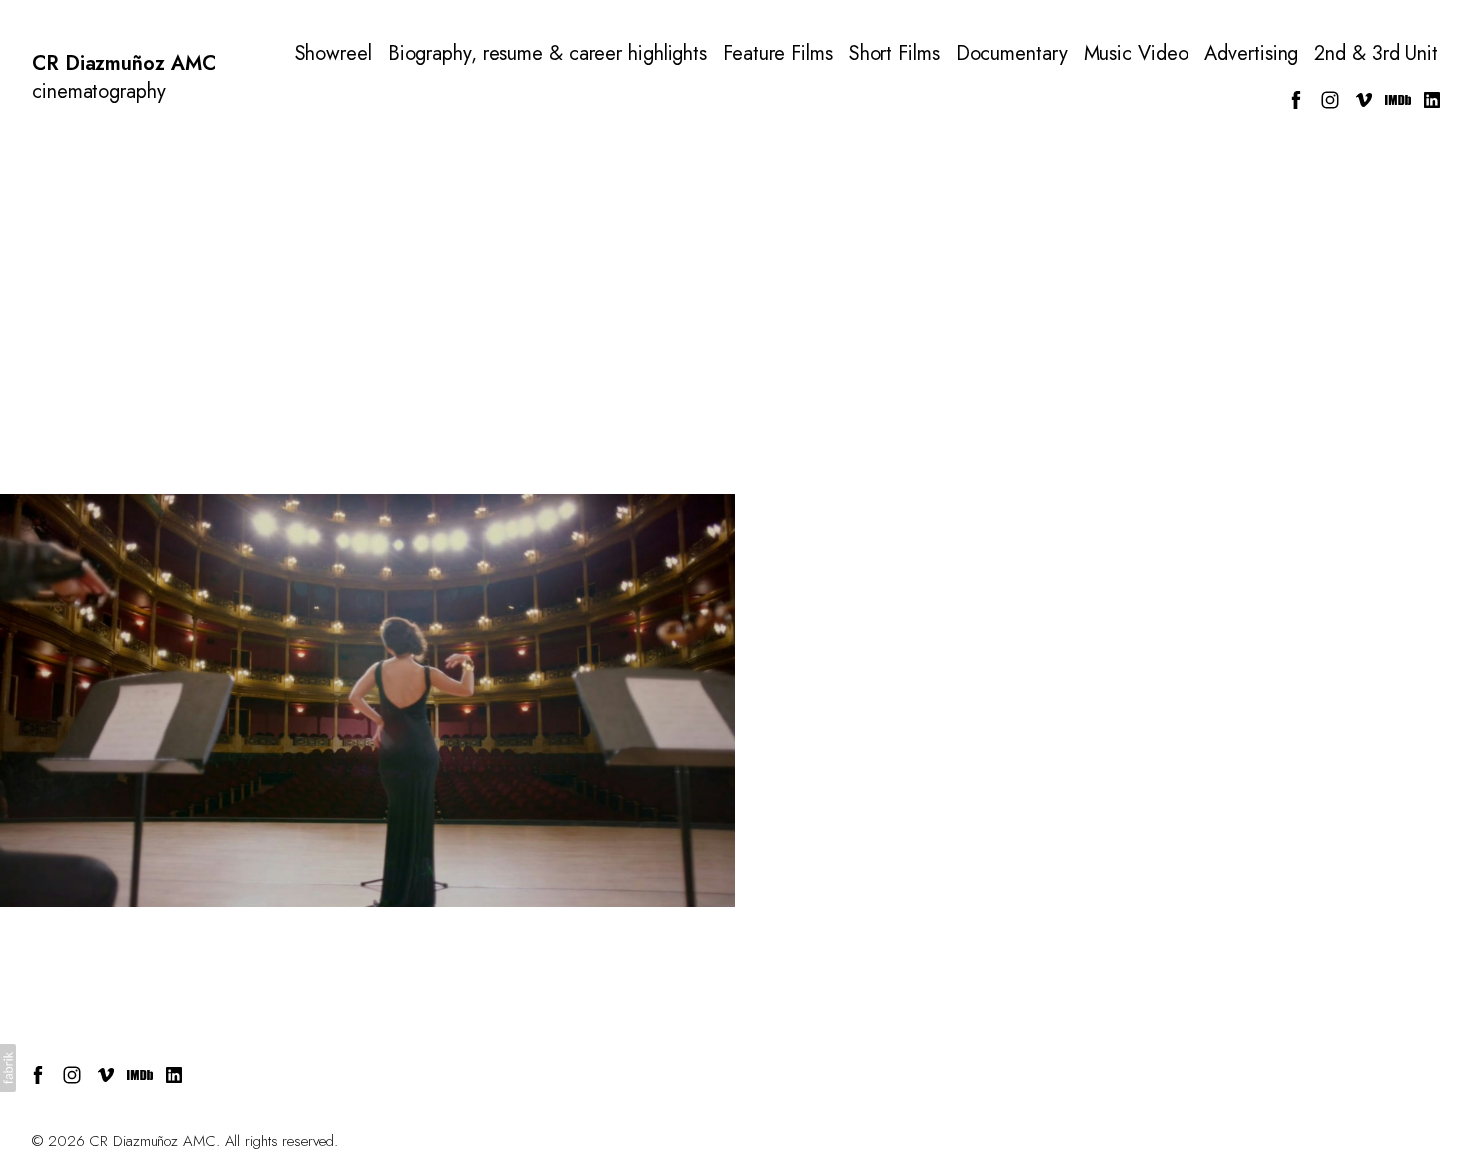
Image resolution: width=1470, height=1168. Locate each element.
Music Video (1136, 54)
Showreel (333, 54)
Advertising (1251, 54)
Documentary (1012, 54)
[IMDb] (1398, 100)
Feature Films (778, 54)
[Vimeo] (1364, 100)
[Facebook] (1296, 100)
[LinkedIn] (1432, 100)
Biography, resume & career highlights (547, 54)
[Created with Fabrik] (8, 1068)
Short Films (894, 54)
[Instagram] (1330, 100)
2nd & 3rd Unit (1376, 54)
